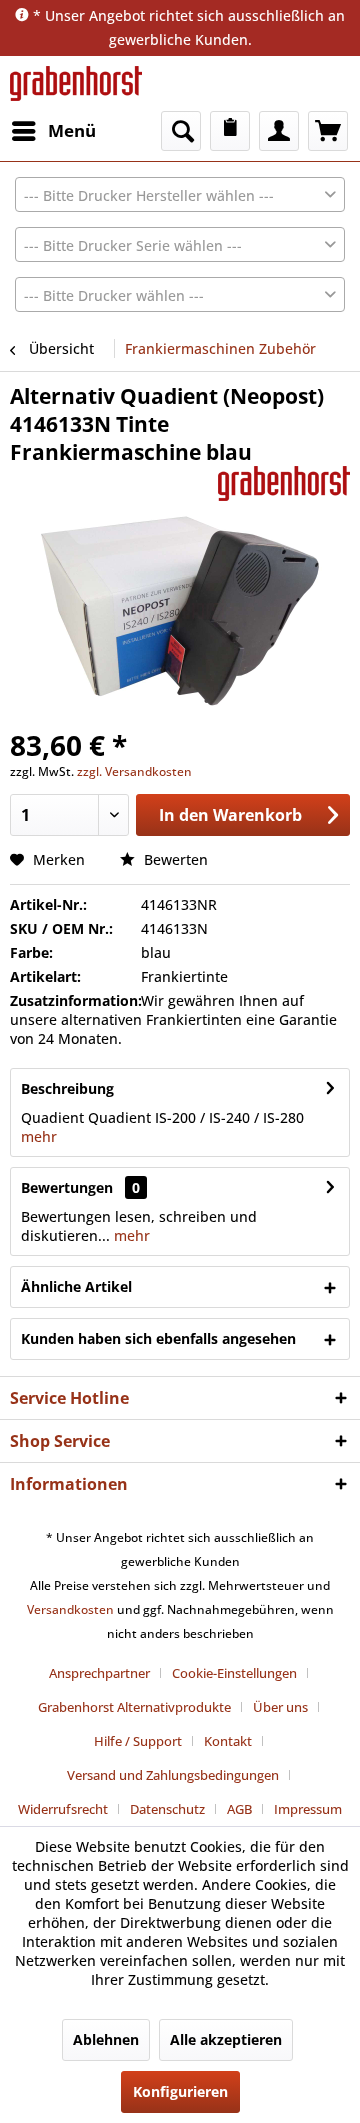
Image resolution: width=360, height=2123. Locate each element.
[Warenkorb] (328, 131)
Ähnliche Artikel (76, 1286)
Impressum (308, 1809)
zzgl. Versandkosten (134, 771)
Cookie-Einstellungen (234, 1673)
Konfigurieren (180, 2091)
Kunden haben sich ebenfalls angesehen (158, 1338)
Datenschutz (167, 1809)
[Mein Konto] (279, 131)
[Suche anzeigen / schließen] (181, 131)
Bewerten (174, 859)
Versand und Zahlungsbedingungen (173, 1775)
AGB (239, 1809)
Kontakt (228, 1741)
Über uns (280, 1707)
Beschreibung (67, 1088)
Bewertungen (67, 1187)
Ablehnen (106, 2039)
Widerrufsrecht (63, 1809)
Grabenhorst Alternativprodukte (134, 1707)
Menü (72, 130)
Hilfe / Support (138, 1741)
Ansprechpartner (99, 1673)
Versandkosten (70, 1609)
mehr (39, 1136)
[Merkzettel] (230, 131)
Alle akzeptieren (226, 2039)
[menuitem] (53, 131)
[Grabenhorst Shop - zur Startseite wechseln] (76, 83)
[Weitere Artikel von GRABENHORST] (284, 483)
